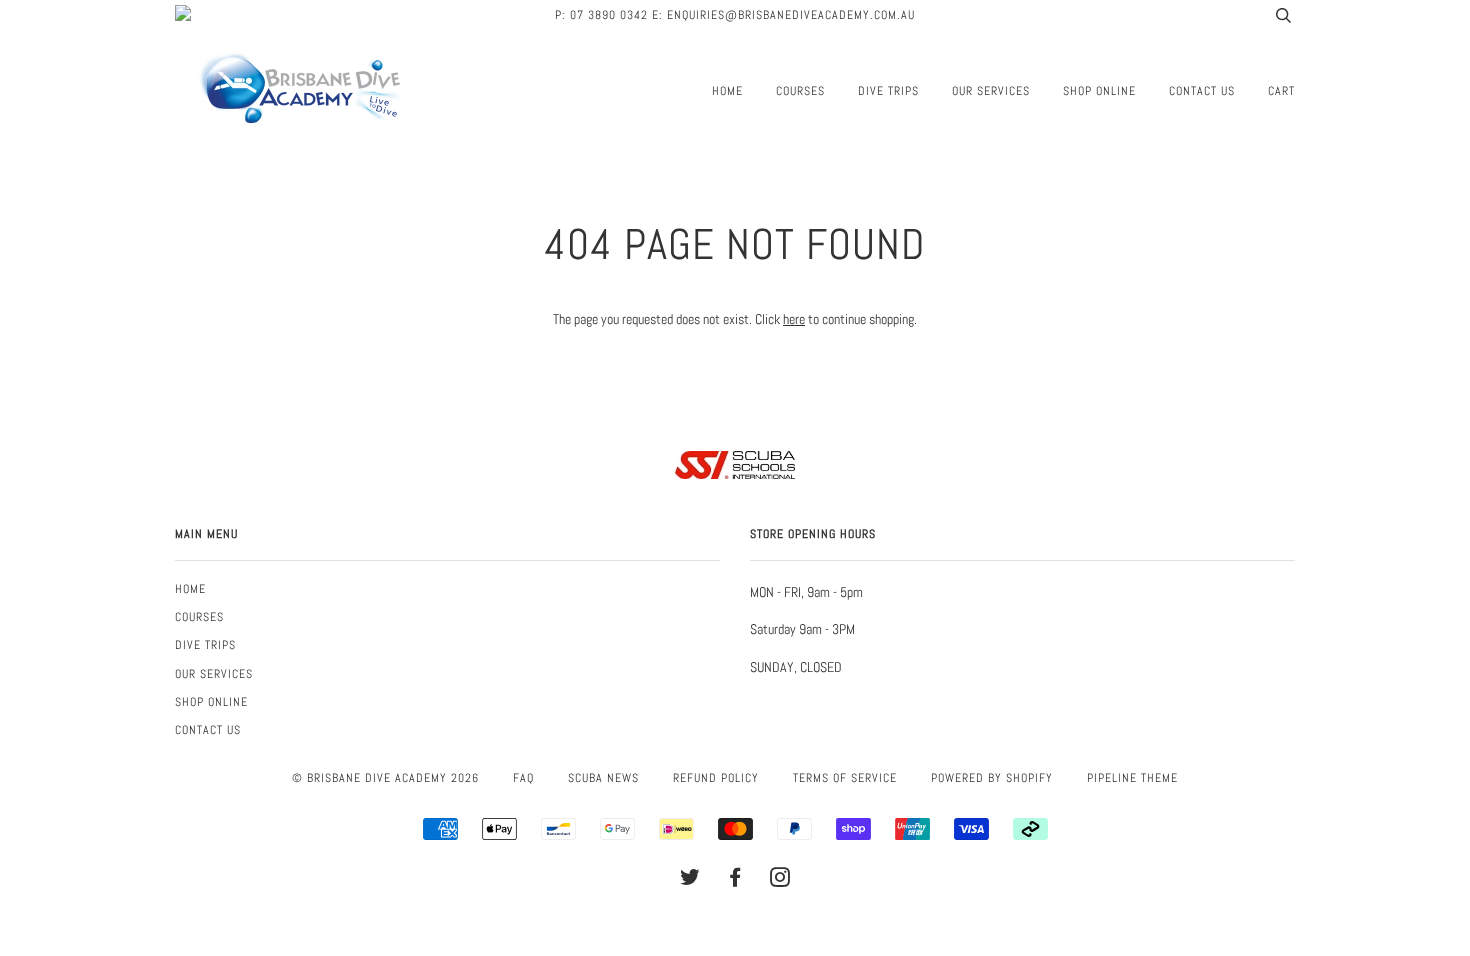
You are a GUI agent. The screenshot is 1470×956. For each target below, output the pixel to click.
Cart (1281, 91)
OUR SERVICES (991, 91)
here (794, 319)
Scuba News (603, 778)
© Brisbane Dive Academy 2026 (385, 778)
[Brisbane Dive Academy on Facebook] (735, 881)
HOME (727, 91)
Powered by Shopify (992, 778)
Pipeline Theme (1132, 778)
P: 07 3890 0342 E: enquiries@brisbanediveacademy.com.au (735, 15)
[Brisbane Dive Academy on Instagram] (780, 881)
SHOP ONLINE (1099, 91)
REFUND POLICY (716, 778)
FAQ (523, 778)
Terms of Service (845, 778)
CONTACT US (1202, 91)
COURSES (800, 91)
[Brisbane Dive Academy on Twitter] (690, 881)
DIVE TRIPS (888, 91)
